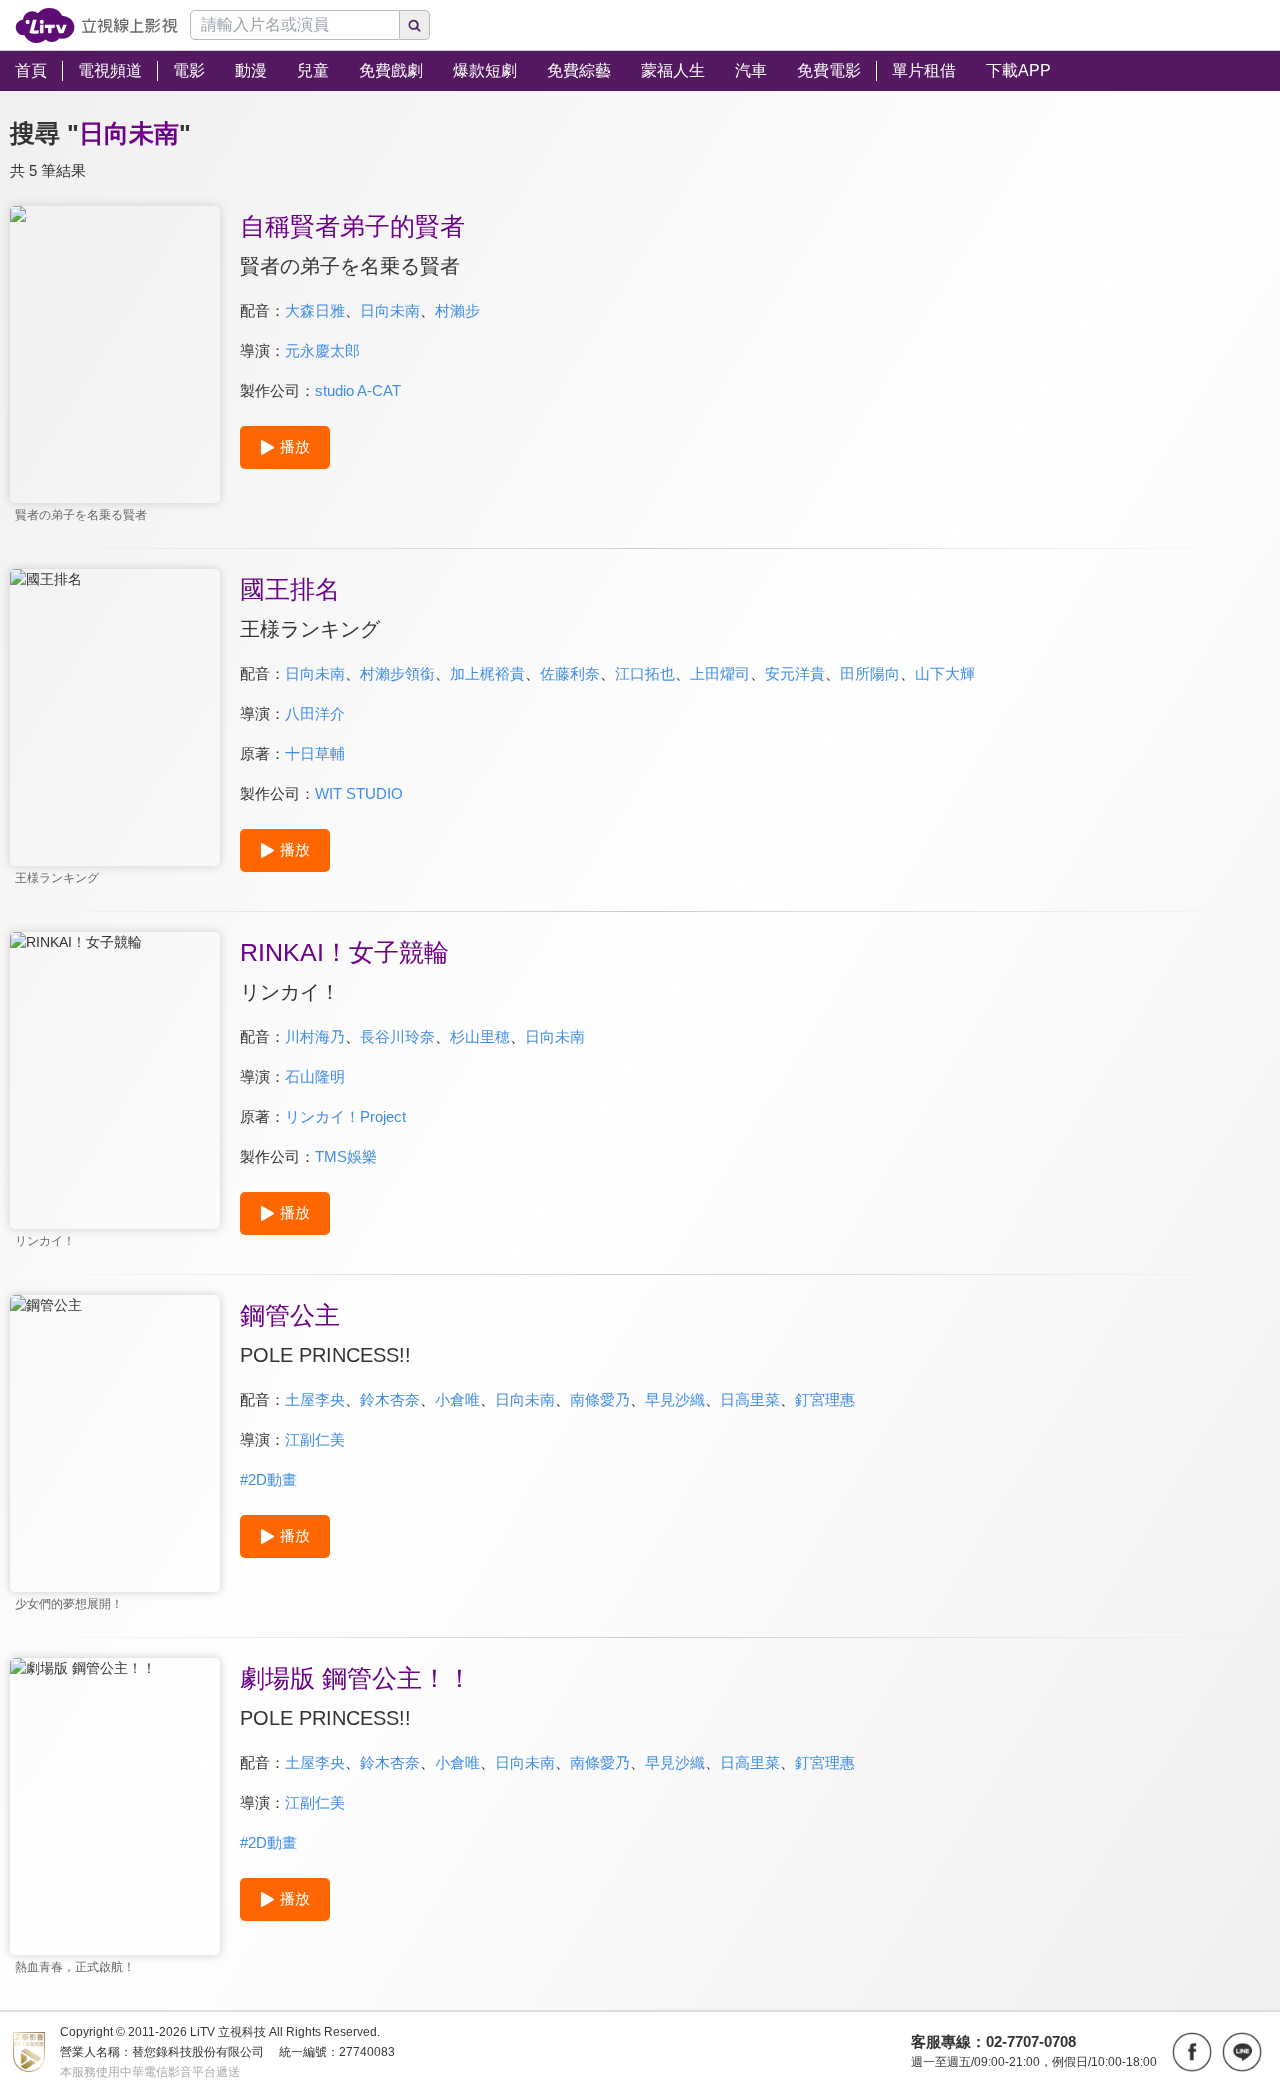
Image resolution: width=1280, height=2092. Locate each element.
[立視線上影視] (96, 25)
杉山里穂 (480, 1036)
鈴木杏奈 (390, 1399)
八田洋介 (315, 713)
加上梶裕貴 (487, 673)
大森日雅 (315, 310)
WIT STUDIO (359, 793)
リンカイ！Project (345, 1116)
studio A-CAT (358, 390)
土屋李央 (315, 1399)
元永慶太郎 (322, 350)
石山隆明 (315, 1076)
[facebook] (1192, 2052)
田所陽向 (870, 673)
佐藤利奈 (570, 673)
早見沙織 (675, 1399)
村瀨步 (457, 310)
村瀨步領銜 (397, 673)
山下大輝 (945, 673)
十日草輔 (315, 753)
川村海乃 (315, 1036)
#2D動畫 (268, 1479)
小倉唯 (457, 1399)
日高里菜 (750, 1399)
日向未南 (390, 310)
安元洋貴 (795, 673)
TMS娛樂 (346, 1156)
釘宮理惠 (825, 1399)
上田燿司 (720, 673)
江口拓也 (645, 673)
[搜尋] (415, 25)
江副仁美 (315, 1439)
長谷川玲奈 (397, 1036)
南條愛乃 (600, 1399)
